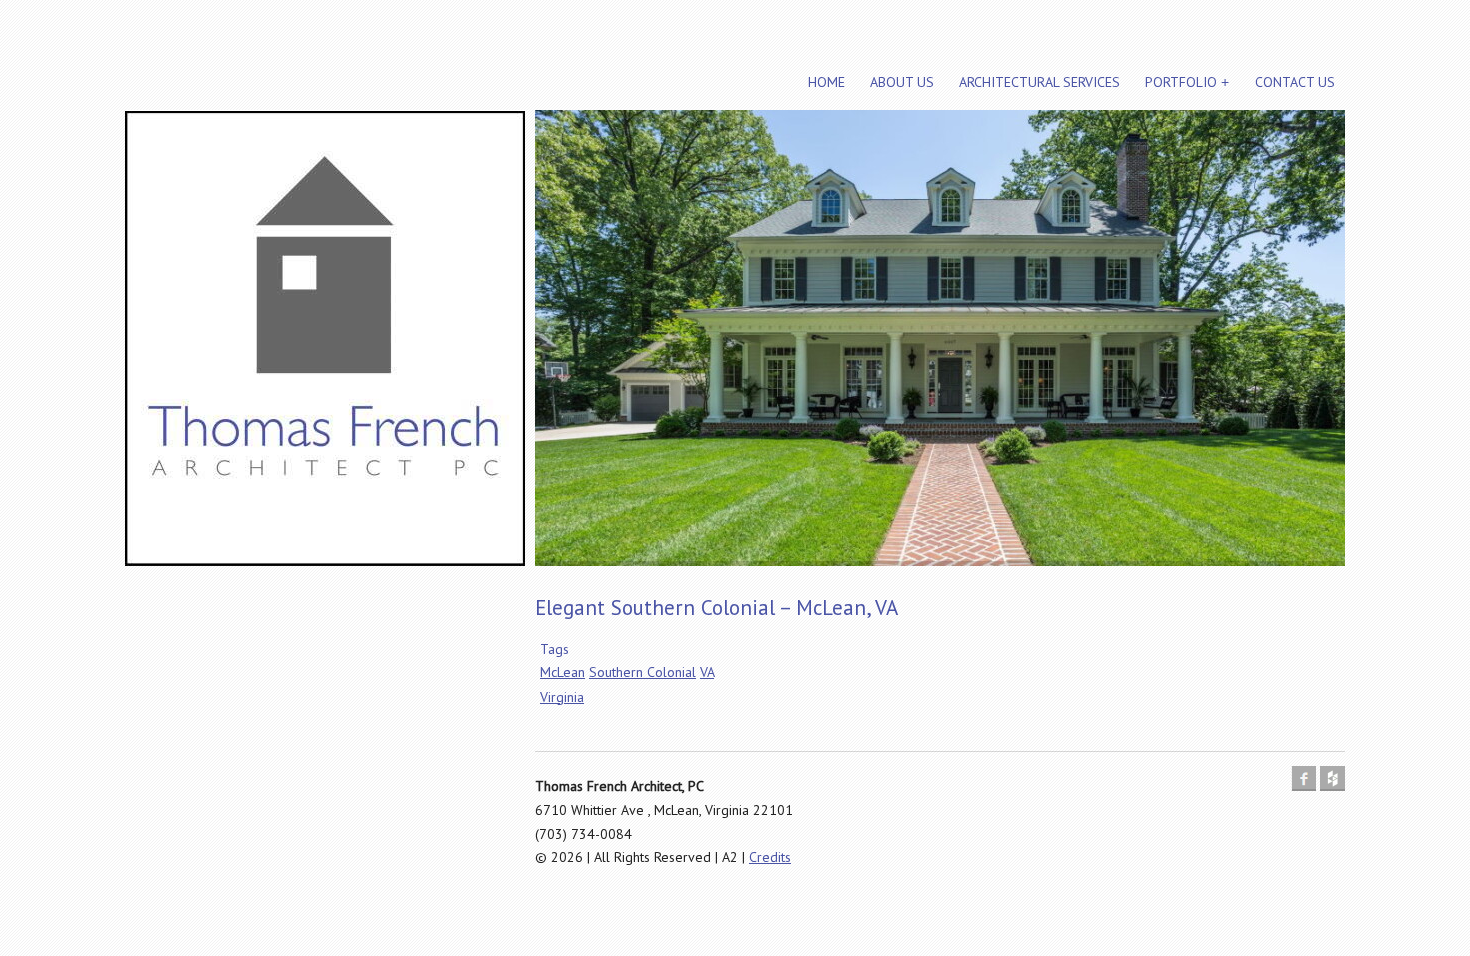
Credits (770, 857)
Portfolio (1181, 82)
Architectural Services (1039, 82)
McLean (562, 672)
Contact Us (1295, 82)
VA (707, 672)
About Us (902, 82)
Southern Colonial (642, 672)
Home (826, 82)
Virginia (562, 697)
